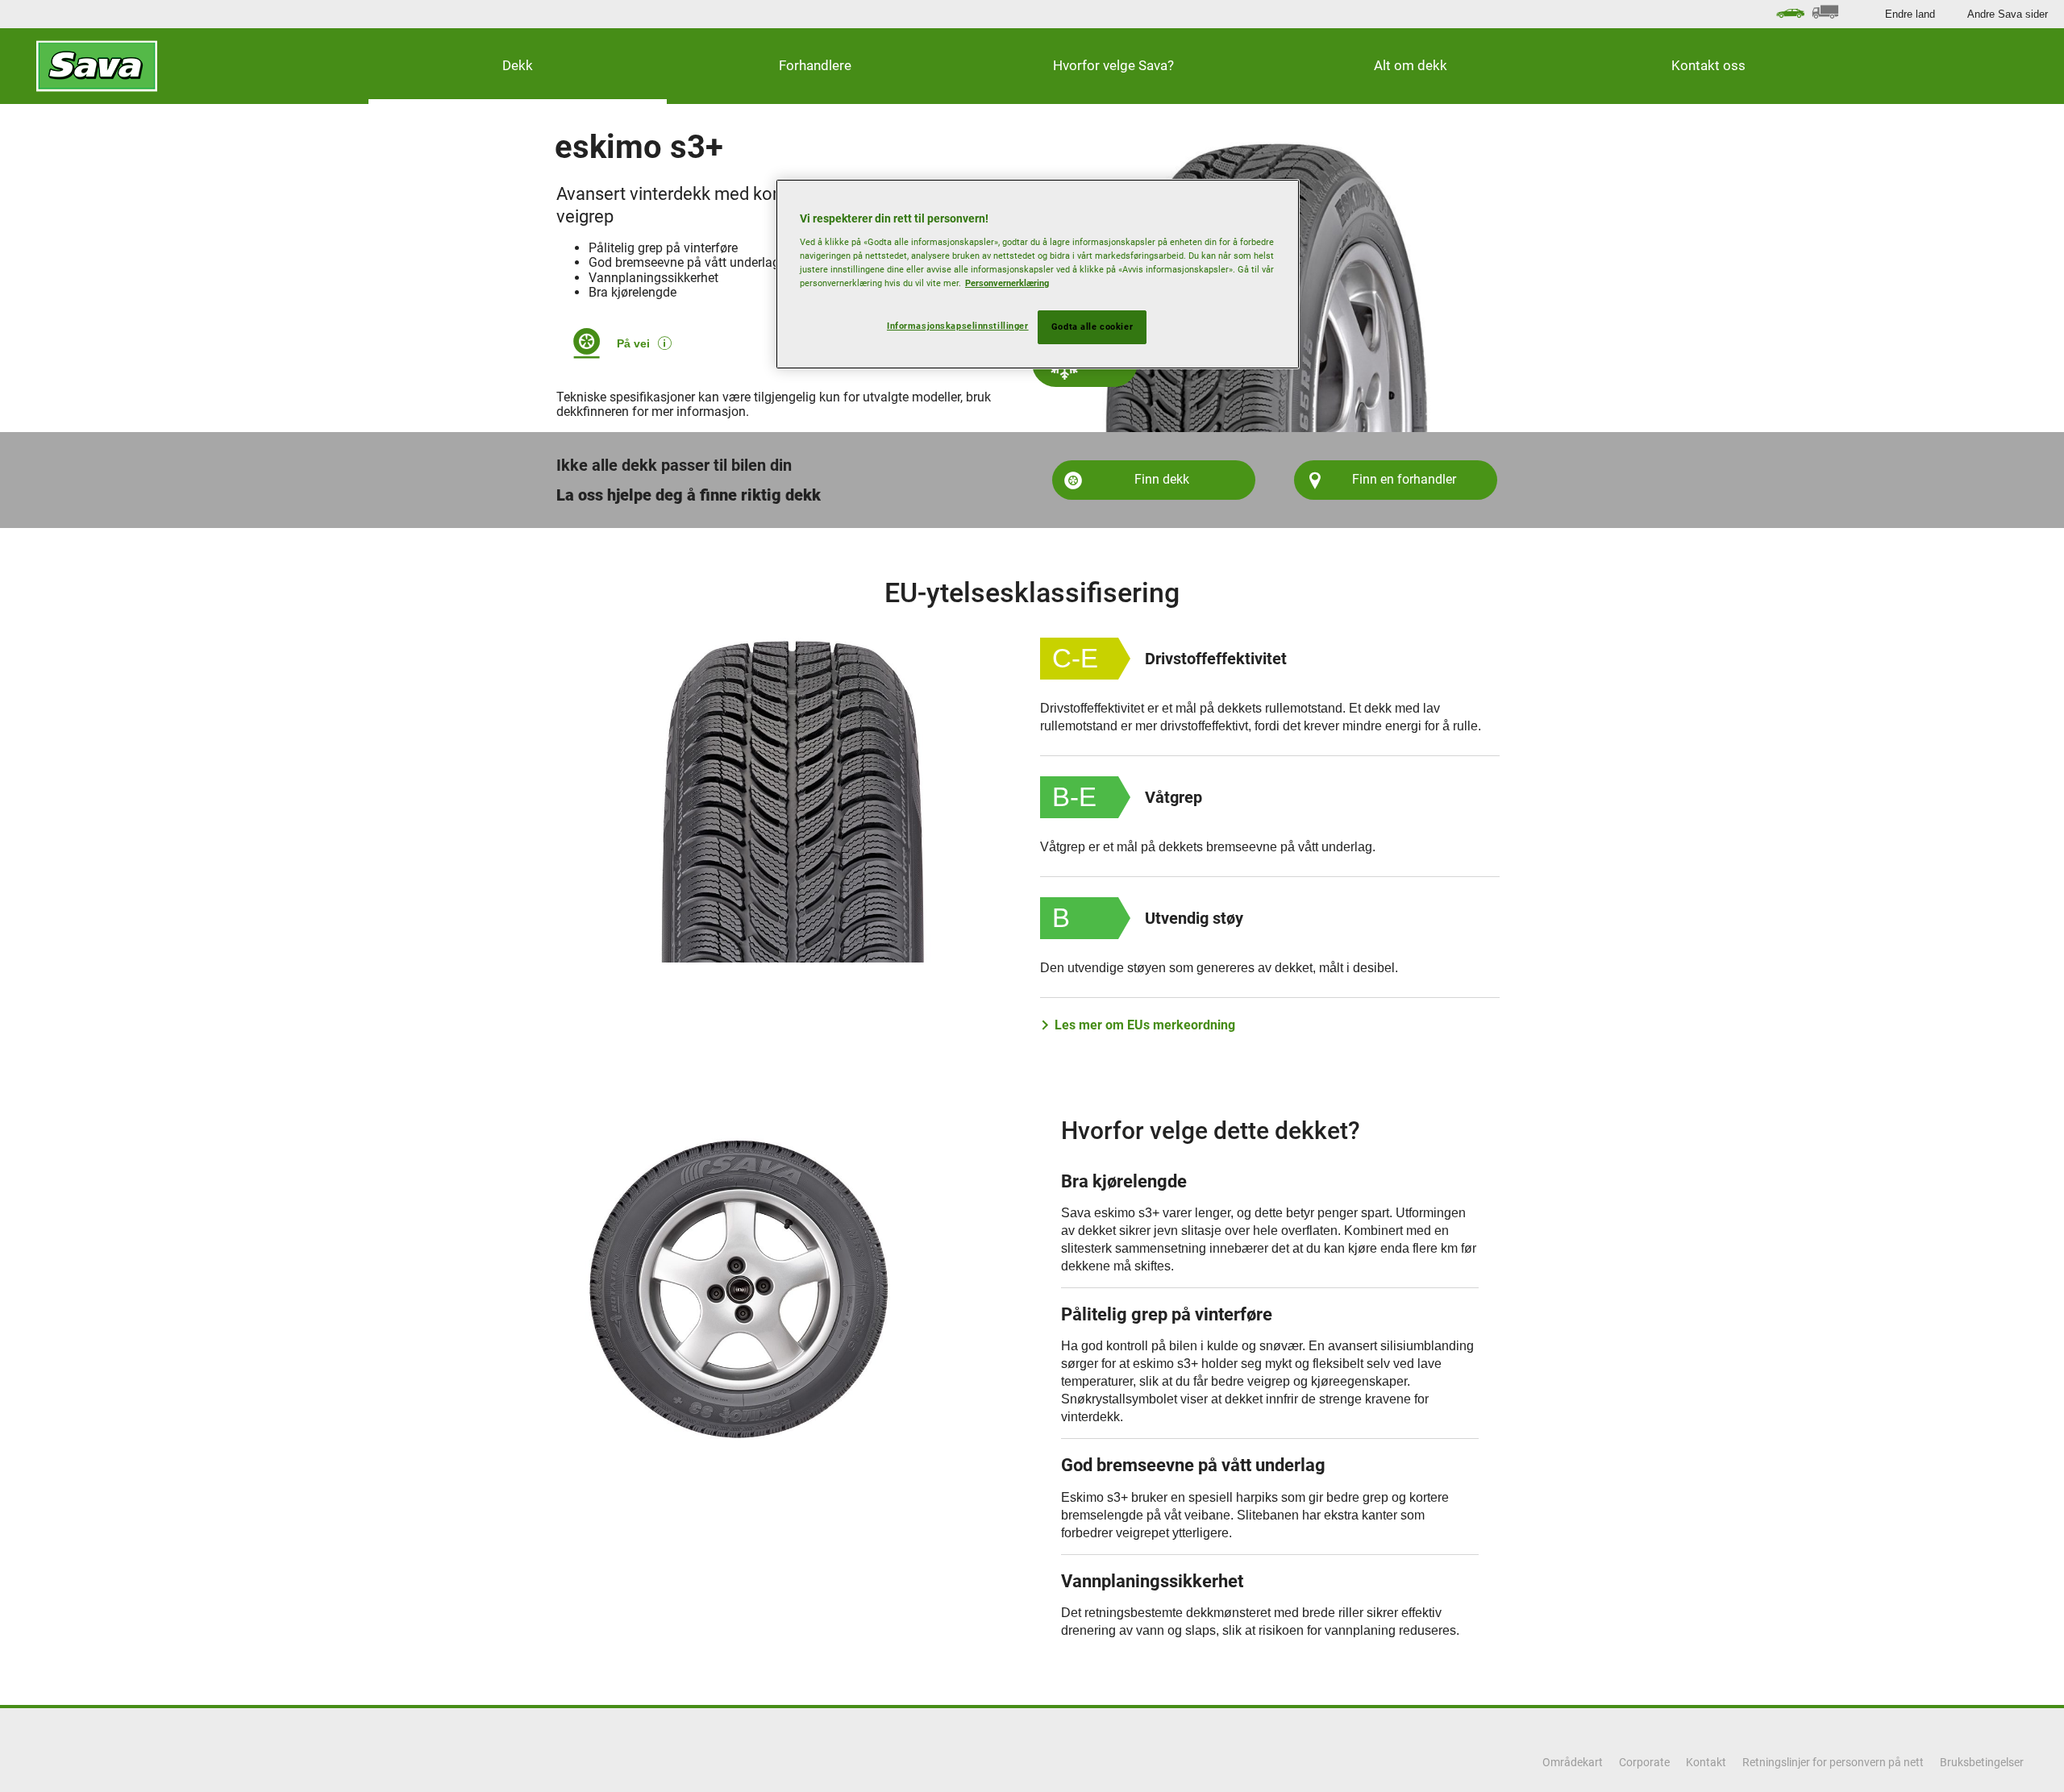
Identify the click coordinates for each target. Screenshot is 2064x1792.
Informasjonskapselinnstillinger (958, 326)
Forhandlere (815, 65)
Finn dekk (1162, 479)
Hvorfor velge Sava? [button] (1113, 65)
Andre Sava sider (2008, 14)
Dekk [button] (518, 65)
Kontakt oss (1708, 65)
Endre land (1910, 14)
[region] (1038, 274)
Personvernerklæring (1007, 283)
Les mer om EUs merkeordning (1145, 1025)
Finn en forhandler (1404, 479)
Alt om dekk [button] (1411, 65)
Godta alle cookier (1092, 326)
